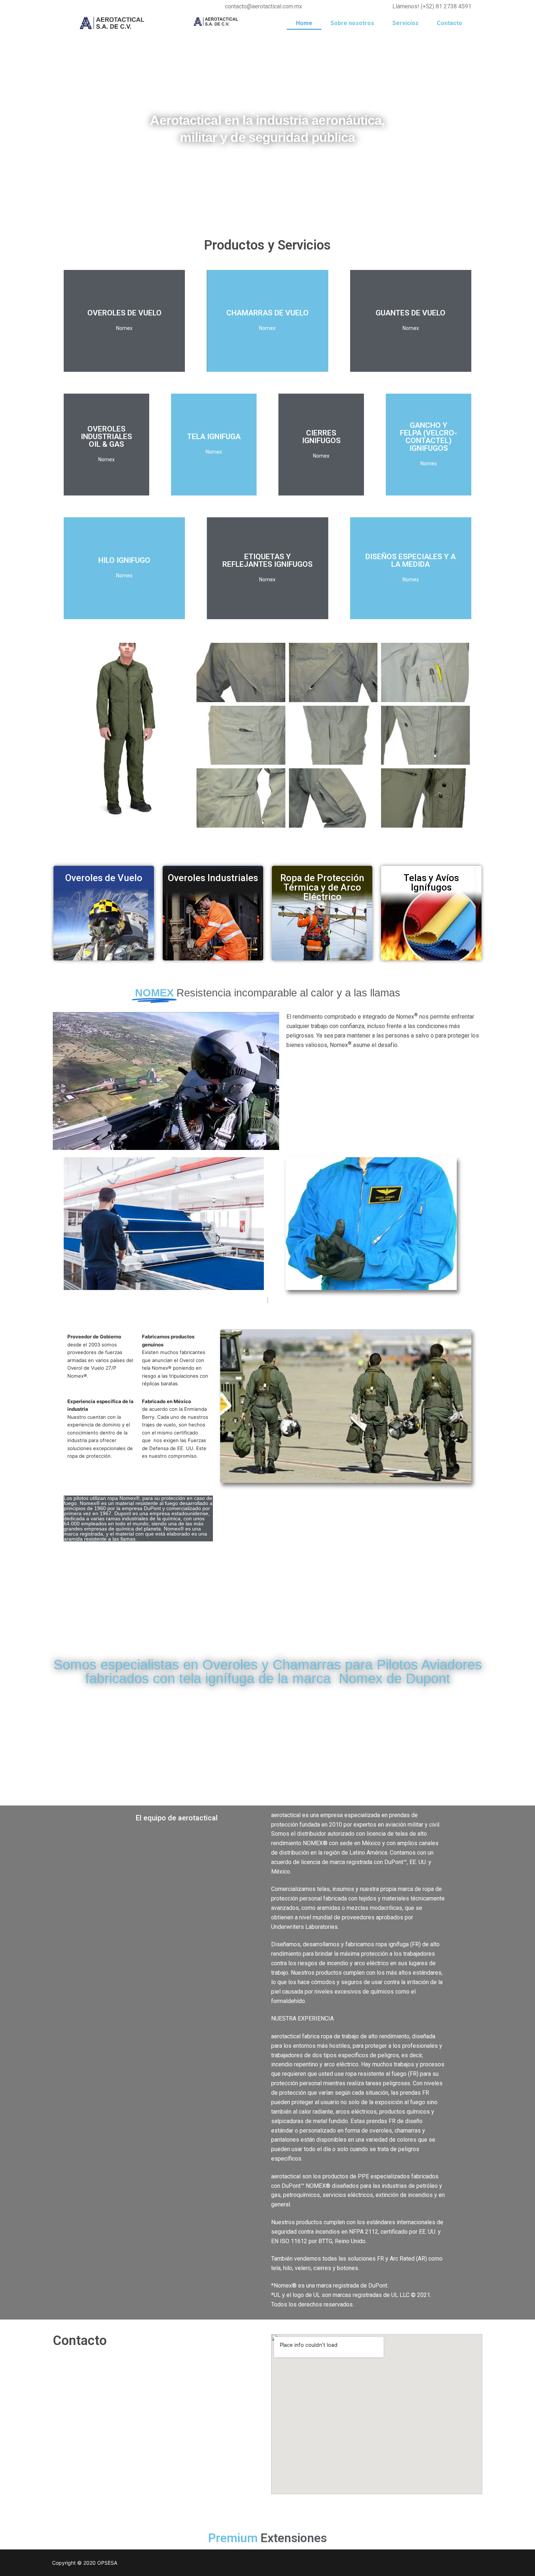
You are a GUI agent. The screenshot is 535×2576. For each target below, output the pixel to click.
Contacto (449, 23)
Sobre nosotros (352, 23)
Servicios (405, 23)
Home (304, 23)
